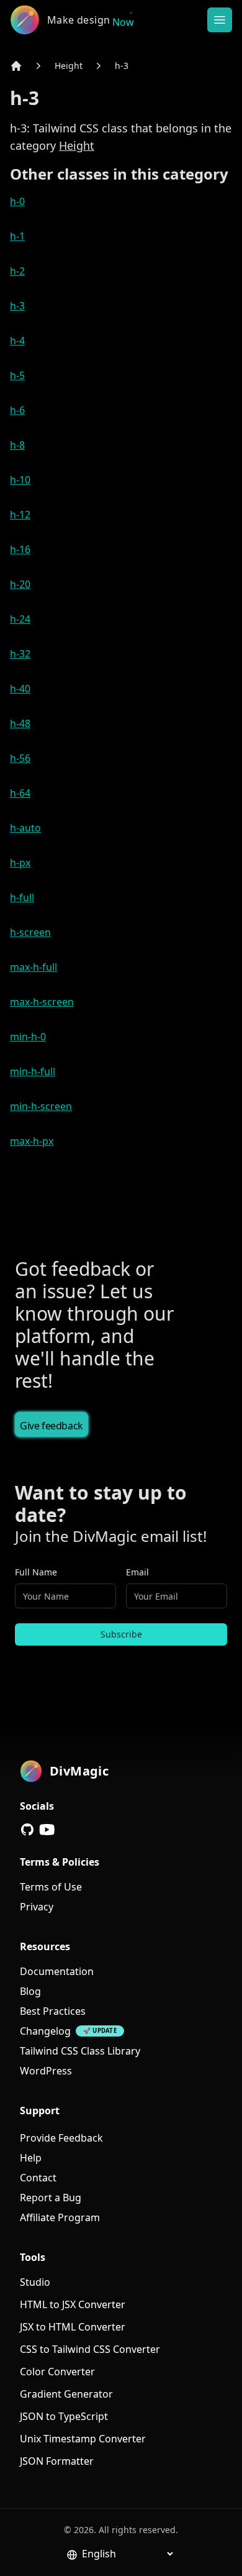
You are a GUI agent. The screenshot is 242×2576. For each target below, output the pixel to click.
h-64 (20, 793)
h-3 (122, 66)
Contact (38, 2178)
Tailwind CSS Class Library (80, 2051)
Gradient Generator (66, 2394)
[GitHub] (27, 1830)
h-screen (30, 932)
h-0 (17, 201)
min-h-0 (28, 1037)
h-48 (20, 723)
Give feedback (52, 1426)
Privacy (37, 1907)
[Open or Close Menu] (220, 20)
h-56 (20, 758)
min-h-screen (41, 1106)
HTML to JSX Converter (73, 2304)
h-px (20, 863)
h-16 (20, 549)
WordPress (46, 2071)
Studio (35, 2282)
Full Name (36, 1572)
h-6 (17, 410)
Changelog (45, 2031)
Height (69, 66)
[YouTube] (47, 1830)
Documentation (57, 1971)
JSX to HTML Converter (73, 2327)
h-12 (20, 515)
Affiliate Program (60, 2217)
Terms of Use (51, 1887)
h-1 (17, 236)
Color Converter (57, 2372)
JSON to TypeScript (64, 2416)
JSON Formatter (57, 2461)
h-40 (20, 689)
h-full (22, 897)
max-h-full (34, 967)
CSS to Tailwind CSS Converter (90, 2349)
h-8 (17, 445)
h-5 (17, 375)
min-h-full (33, 1071)
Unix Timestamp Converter (83, 2439)
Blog (30, 1991)
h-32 (20, 654)
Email (137, 1572)
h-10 (20, 480)
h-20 (20, 584)
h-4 (17, 341)
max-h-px (32, 1141)
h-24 (20, 619)
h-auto (25, 828)
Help (31, 2158)
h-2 (17, 271)
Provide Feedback (61, 2138)
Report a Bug (51, 2198)
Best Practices (53, 2011)
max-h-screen (42, 1002)
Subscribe (121, 1634)
